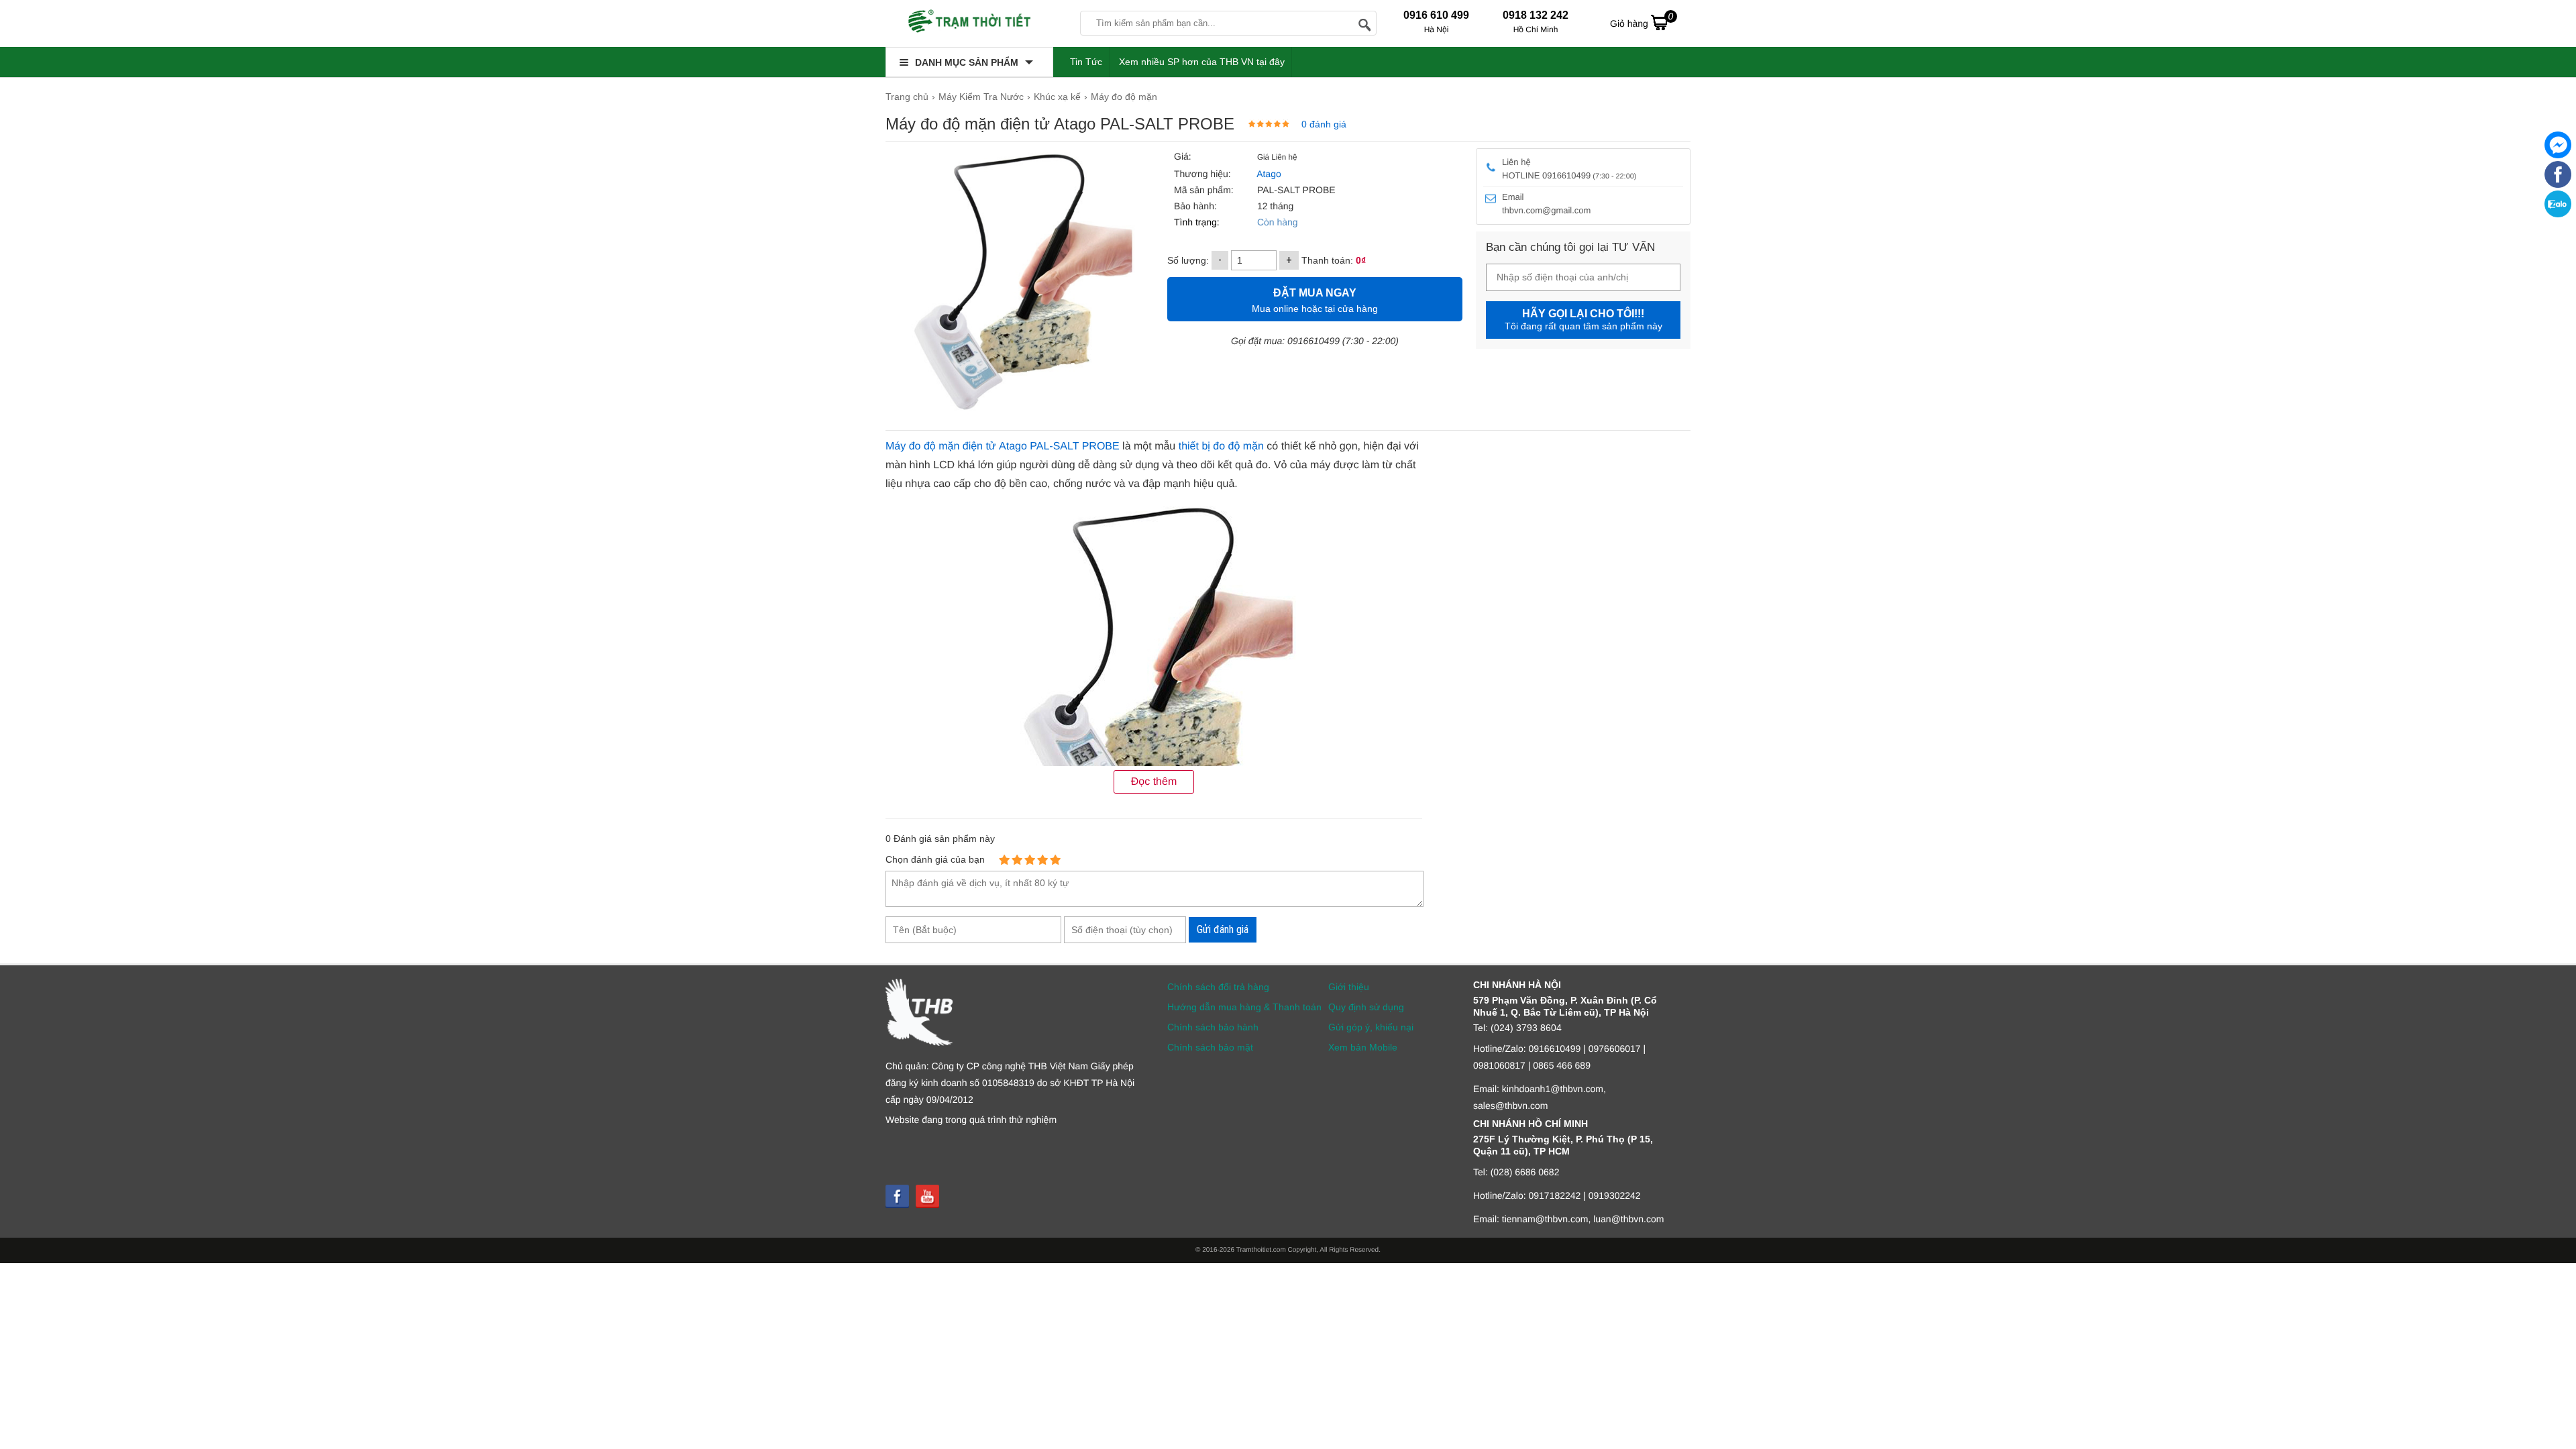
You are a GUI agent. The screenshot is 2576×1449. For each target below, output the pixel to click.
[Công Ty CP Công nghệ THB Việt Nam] (969, 23)
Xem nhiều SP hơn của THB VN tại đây (1202, 62)
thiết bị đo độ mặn (1221, 446)
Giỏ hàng (1642, 20)
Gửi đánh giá (1223, 929)
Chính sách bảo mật (1210, 1047)
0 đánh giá (1324, 124)
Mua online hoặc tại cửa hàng (1315, 301)
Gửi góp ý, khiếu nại (1371, 1027)
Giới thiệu (1349, 987)
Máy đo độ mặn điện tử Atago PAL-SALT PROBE (1003, 446)
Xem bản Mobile (1363, 1047)
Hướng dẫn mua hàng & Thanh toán (1244, 1007)
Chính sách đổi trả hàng (1218, 987)
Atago (1269, 174)
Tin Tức (1086, 62)
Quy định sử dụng (1366, 1007)
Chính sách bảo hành (1213, 1027)
